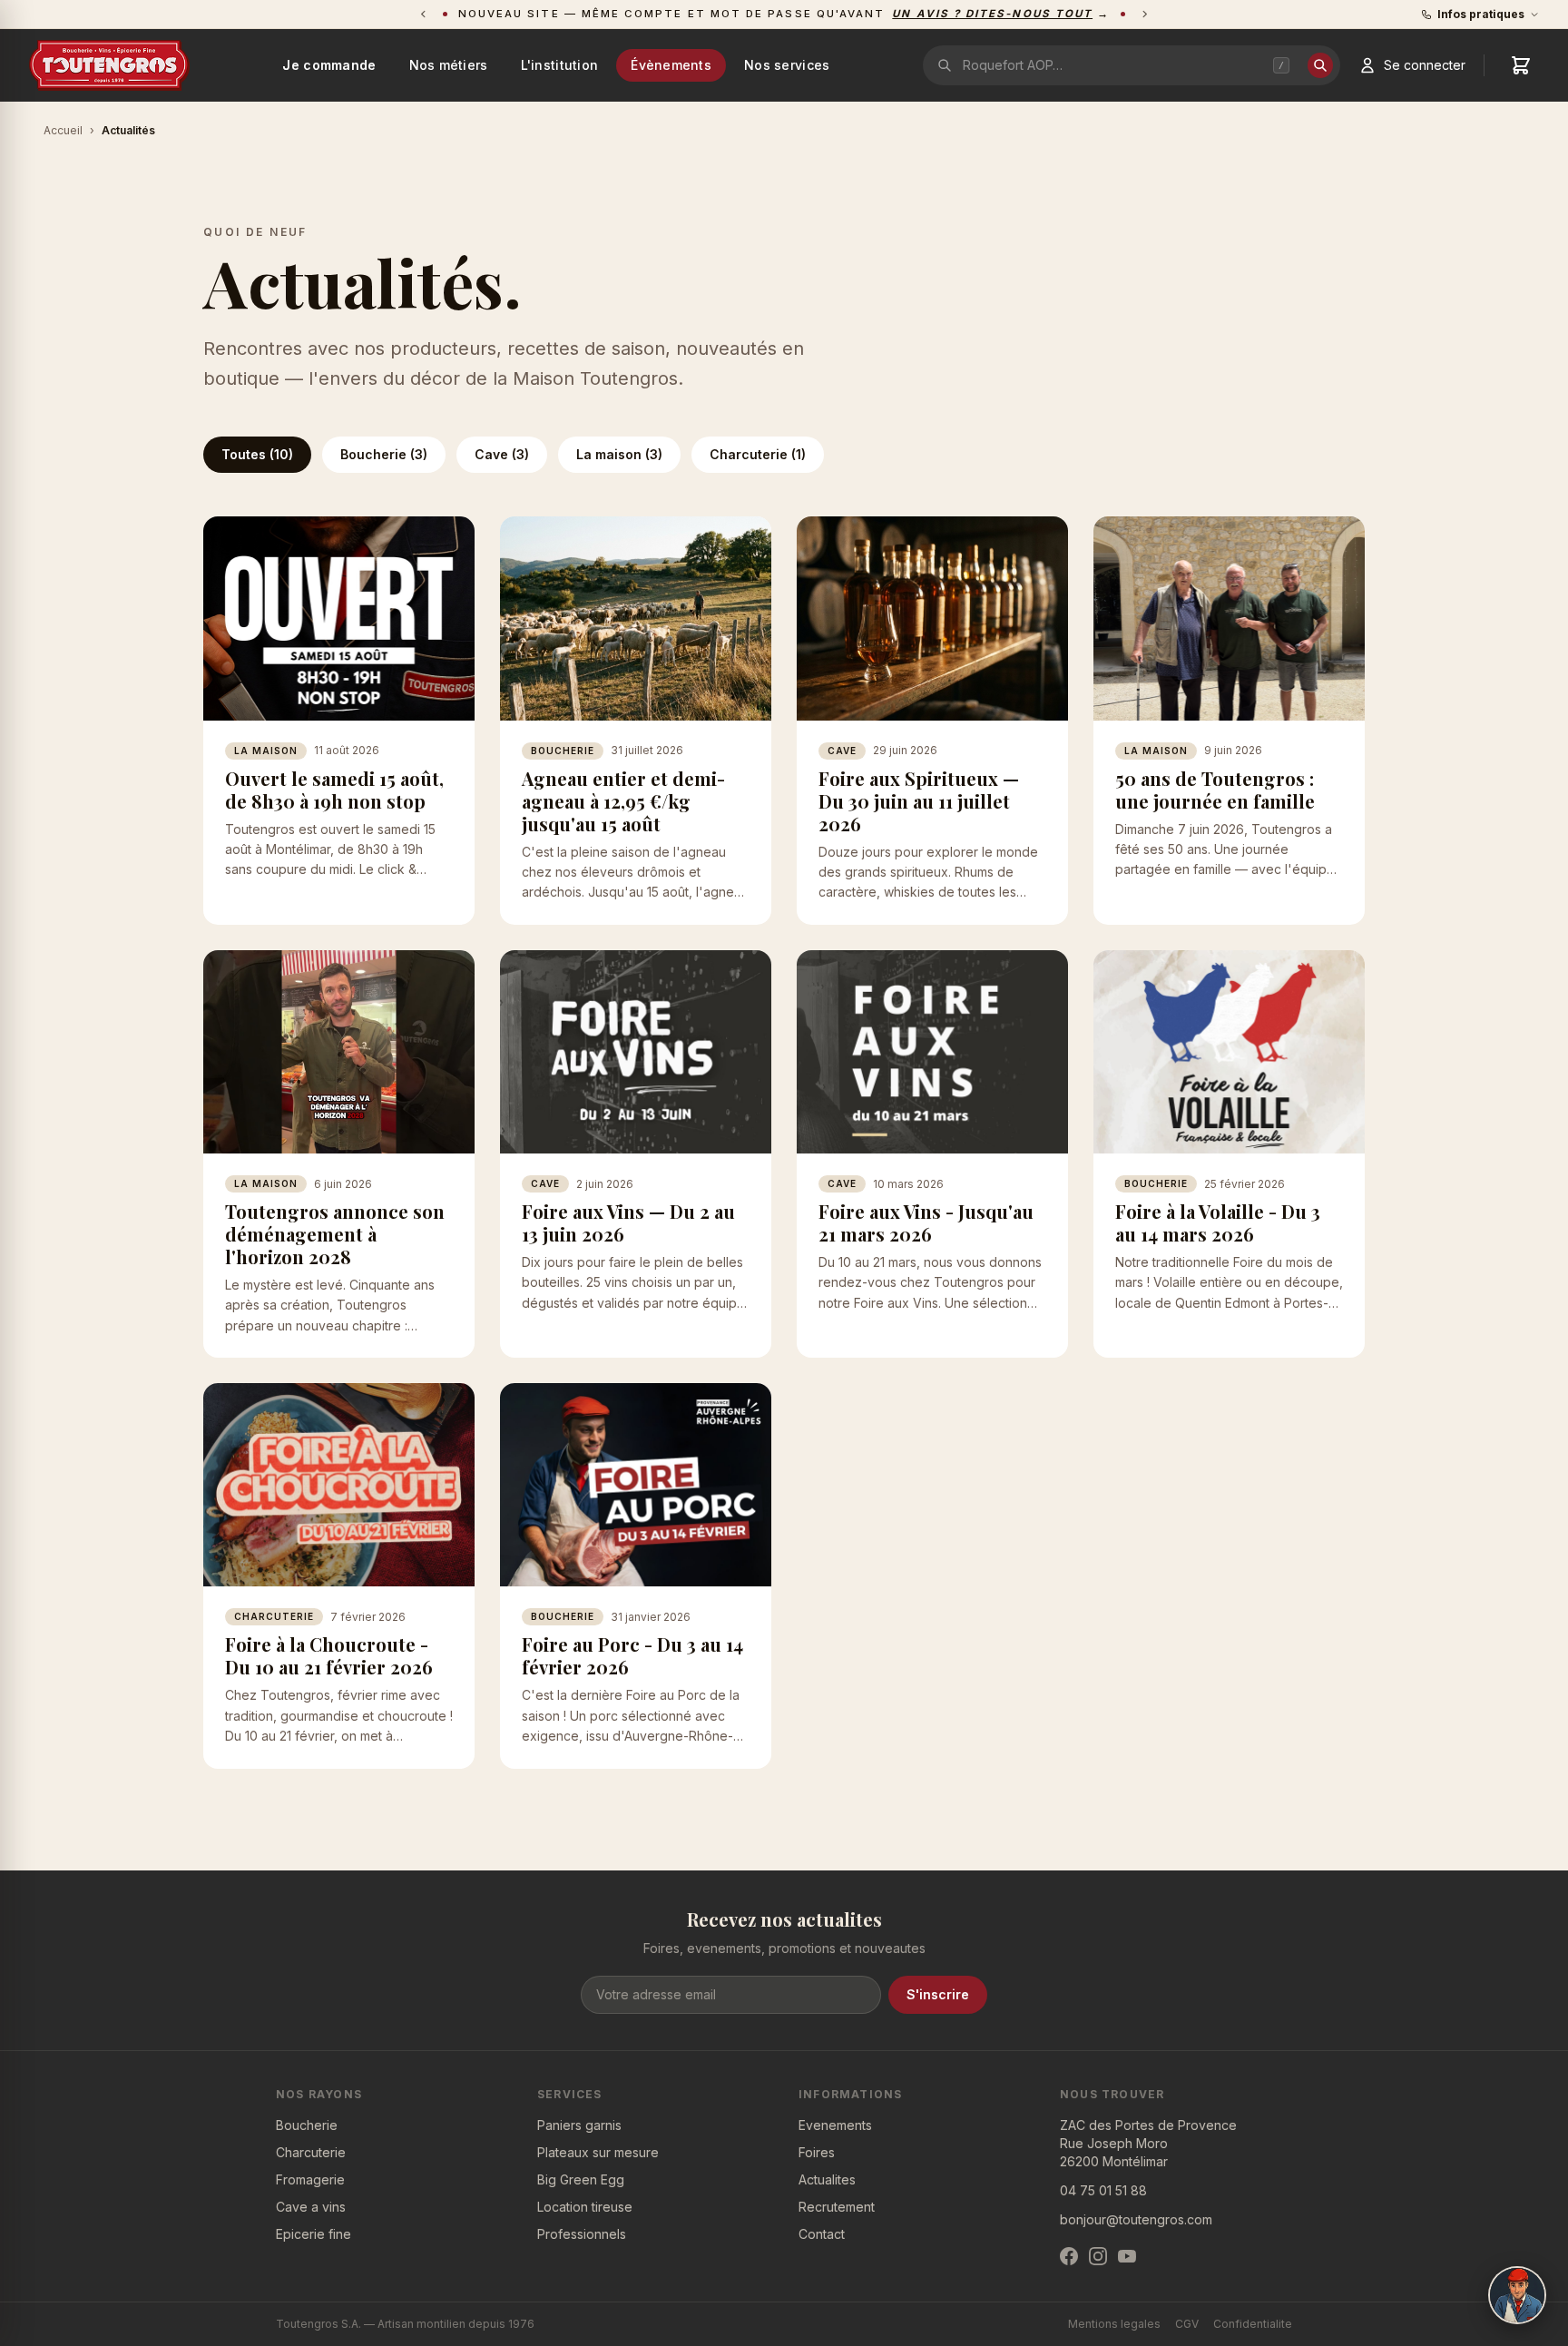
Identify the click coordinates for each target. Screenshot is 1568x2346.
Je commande (329, 65)
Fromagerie (310, 2179)
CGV (1187, 2324)
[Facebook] (1069, 2256)
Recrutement (837, 2207)
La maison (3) (619, 454)
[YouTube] (1127, 2256)
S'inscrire (938, 1994)
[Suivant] (1145, 14)
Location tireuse (585, 2207)
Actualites (827, 2179)
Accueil (63, 130)
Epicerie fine (314, 2234)
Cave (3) (502, 454)
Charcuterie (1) (758, 454)
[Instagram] (1098, 2256)
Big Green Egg (581, 2179)
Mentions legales (1114, 2324)
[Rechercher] (1320, 65)
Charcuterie (311, 2152)
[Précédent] (423, 14)
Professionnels (582, 2234)
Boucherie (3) (384, 454)
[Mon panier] (1521, 65)
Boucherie (307, 2125)
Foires (817, 2152)
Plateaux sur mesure (598, 2152)
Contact (822, 2234)
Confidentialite (1253, 2324)
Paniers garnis (579, 2125)
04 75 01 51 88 (1103, 2190)
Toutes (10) (257, 454)
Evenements (835, 2125)
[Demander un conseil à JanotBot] (1517, 2295)
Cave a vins (311, 2207)
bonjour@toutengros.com (1136, 2219)
